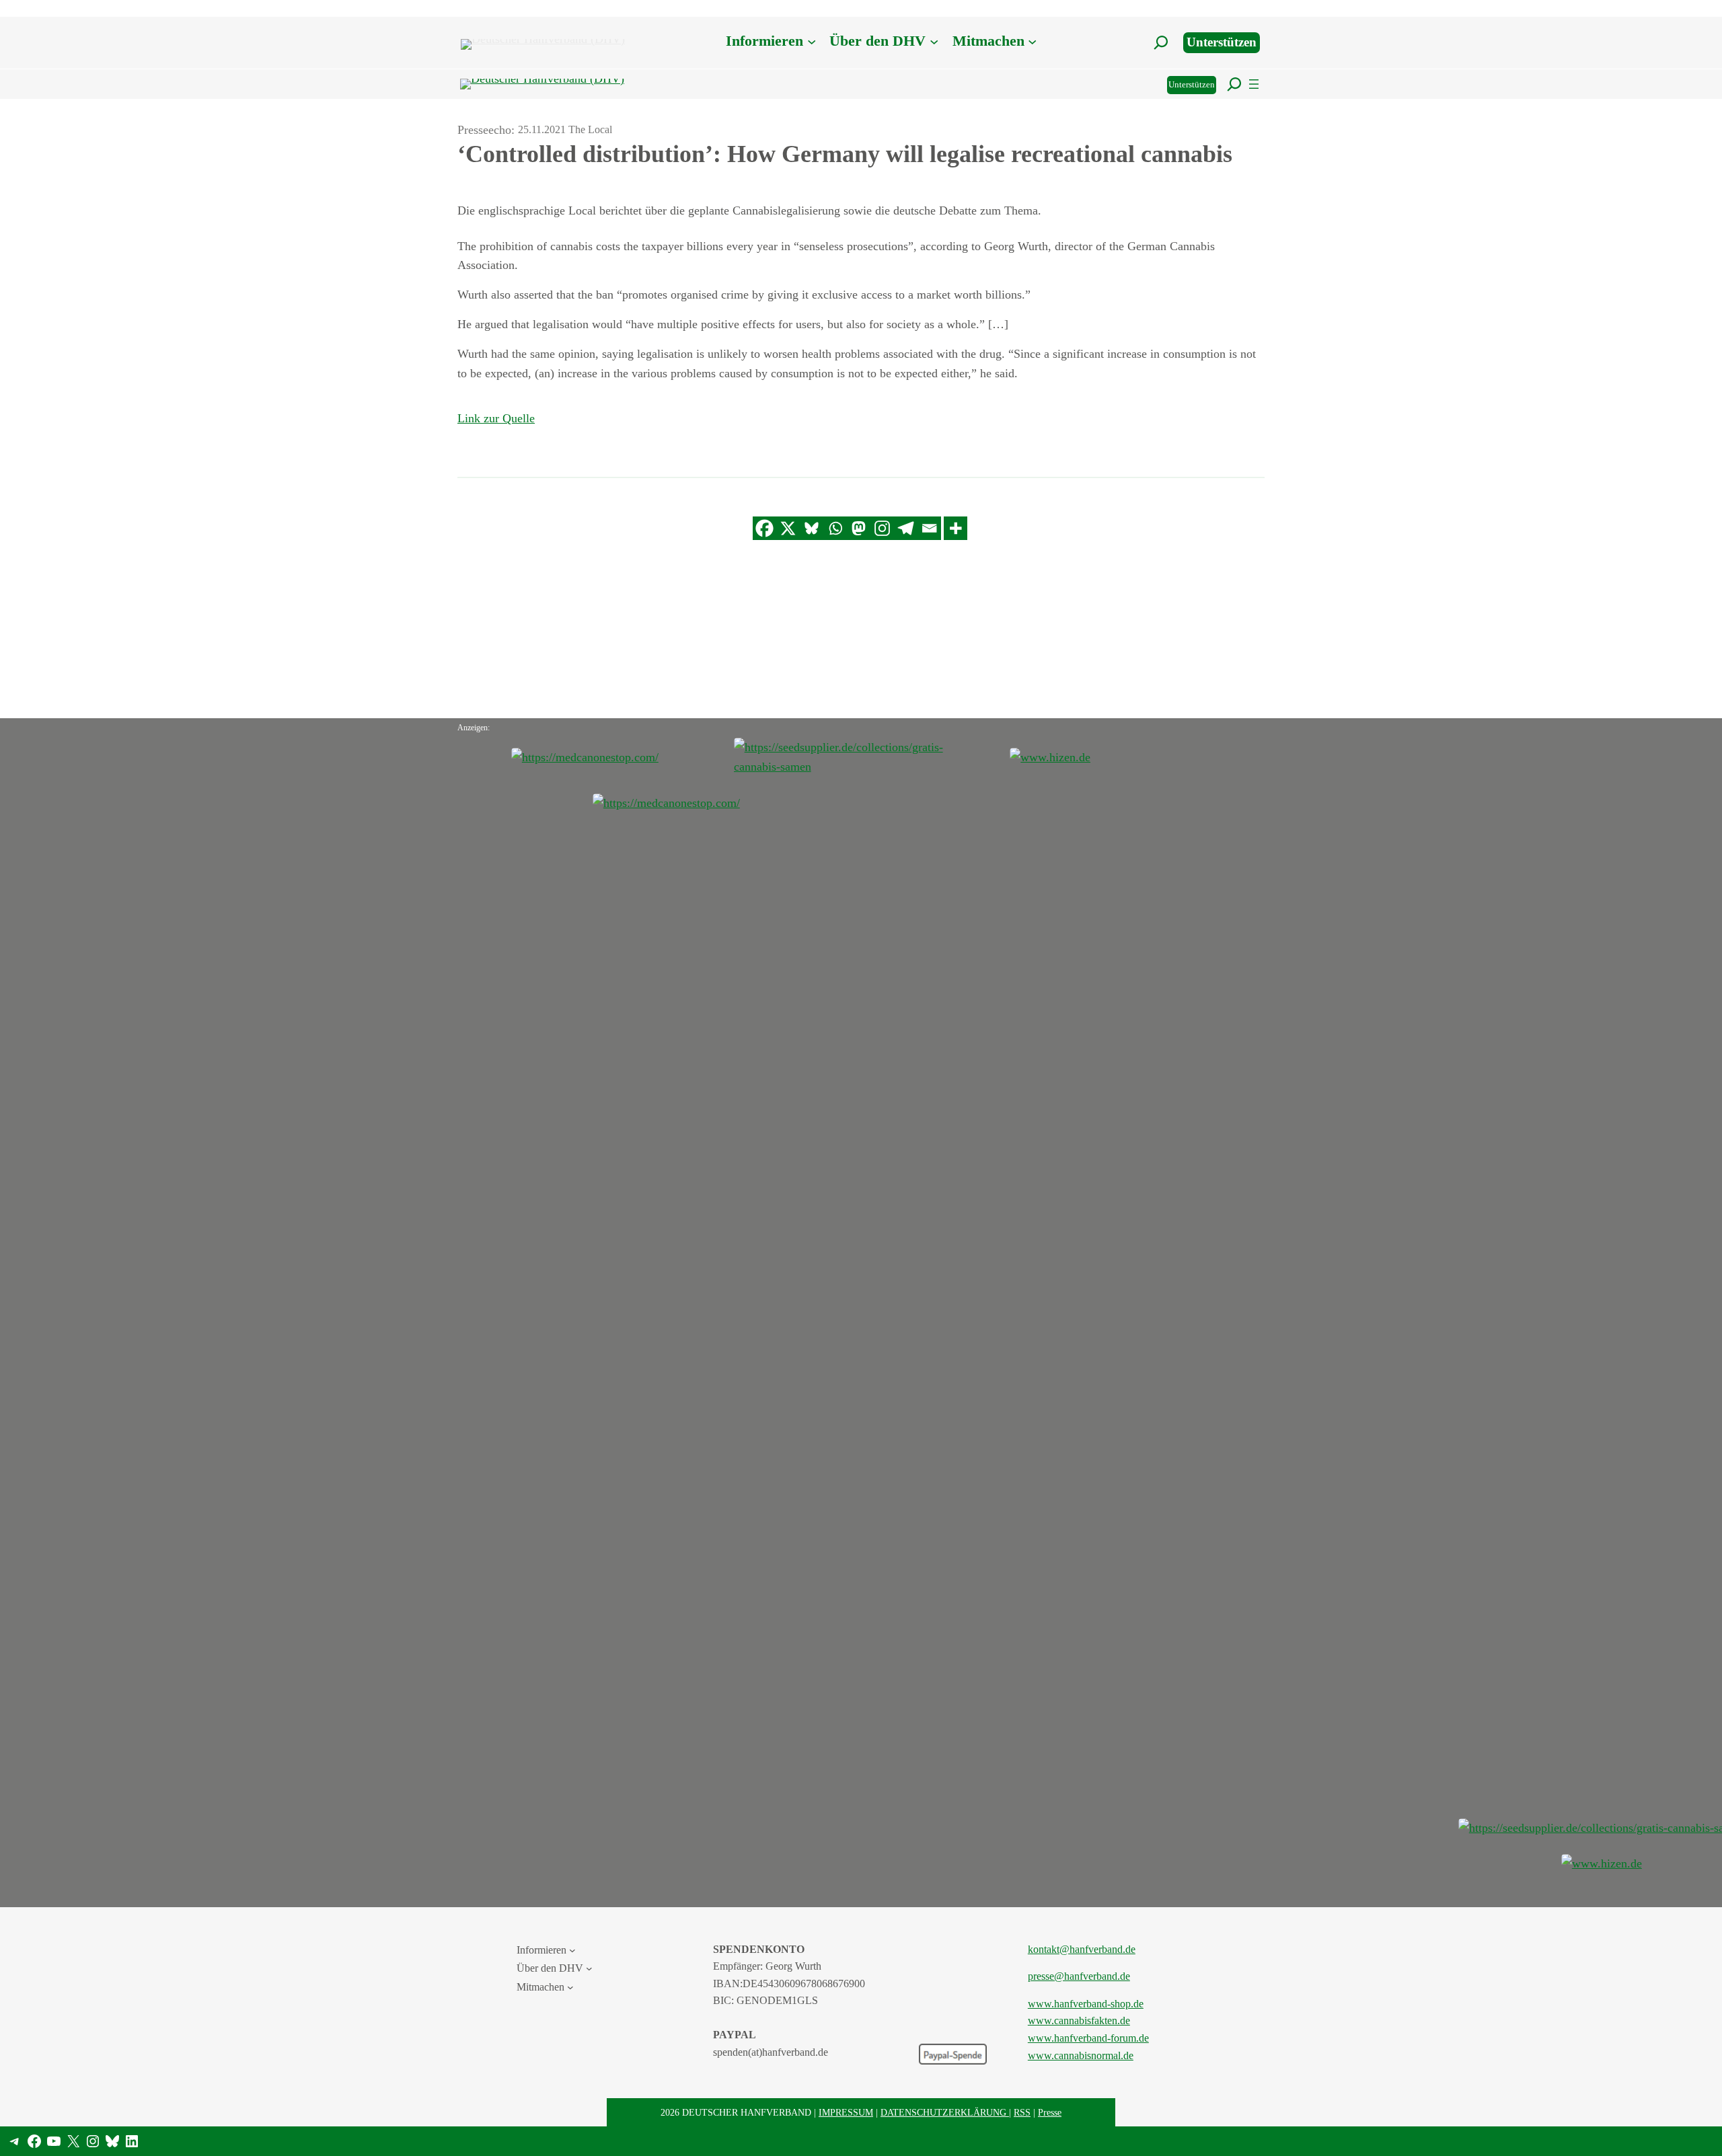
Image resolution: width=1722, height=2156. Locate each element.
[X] (788, 528)
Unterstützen (1222, 42)
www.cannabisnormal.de (1081, 2055)
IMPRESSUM (846, 2112)
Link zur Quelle (496, 418)
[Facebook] (764, 528)
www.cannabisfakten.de (1079, 2020)
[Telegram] (906, 528)
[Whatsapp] (835, 528)
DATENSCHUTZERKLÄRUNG (945, 2112)
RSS (1022, 2112)
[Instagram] (882, 528)
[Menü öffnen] (1254, 84)
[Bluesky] (812, 528)
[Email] (929, 528)
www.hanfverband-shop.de (1086, 2004)
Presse (1050, 2112)
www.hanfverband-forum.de (1088, 2038)
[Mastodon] (859, 528)
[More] (956, 528)
